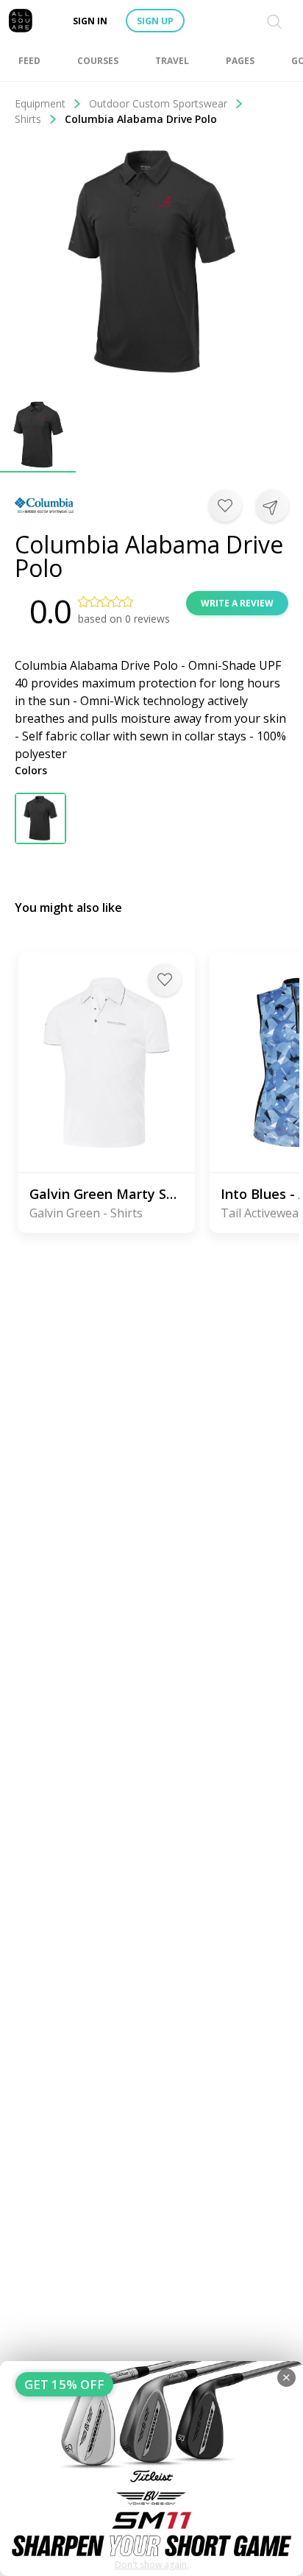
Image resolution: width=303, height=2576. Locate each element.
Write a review (237, 603)
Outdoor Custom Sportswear (158, 103)
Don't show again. (152, 2565)
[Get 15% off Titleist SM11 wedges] (151, 2469)
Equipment (40, 103)
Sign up (155, 21)
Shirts (28, 119)
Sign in (90, 21)
